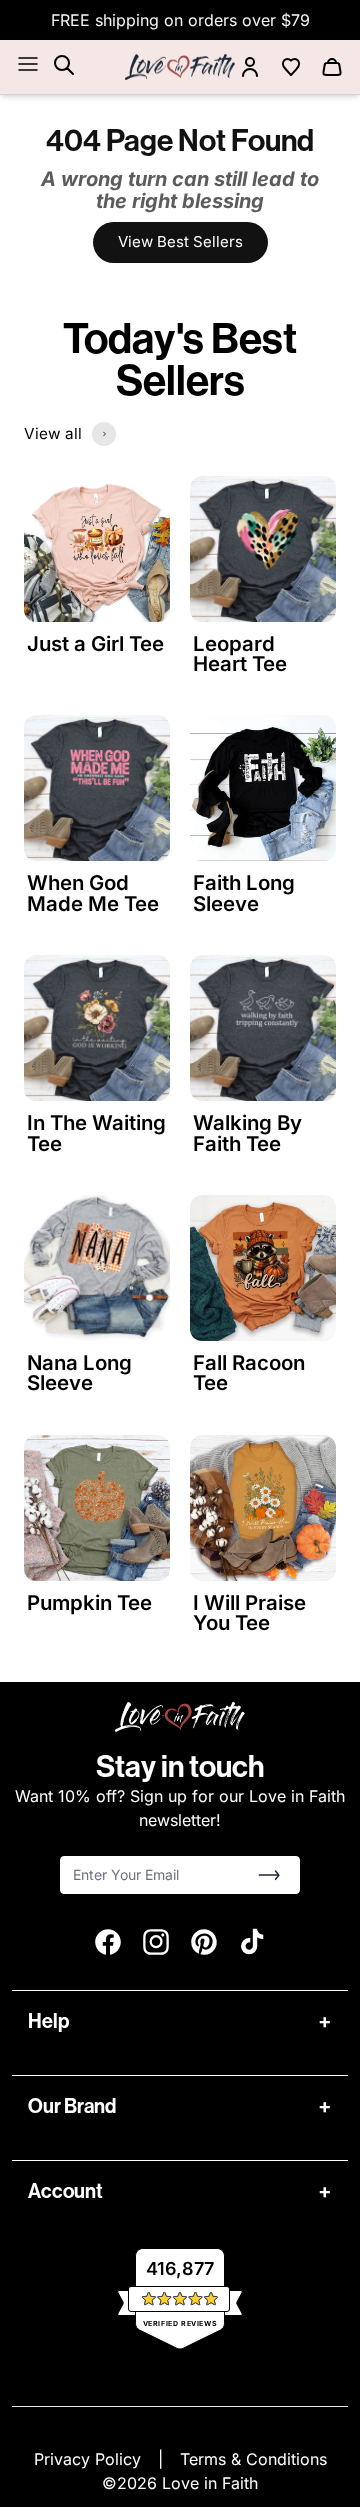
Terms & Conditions (253, 2459)
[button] (269, 1875)
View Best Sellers (180, 241)
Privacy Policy (90, 2459)
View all (53, 433)
